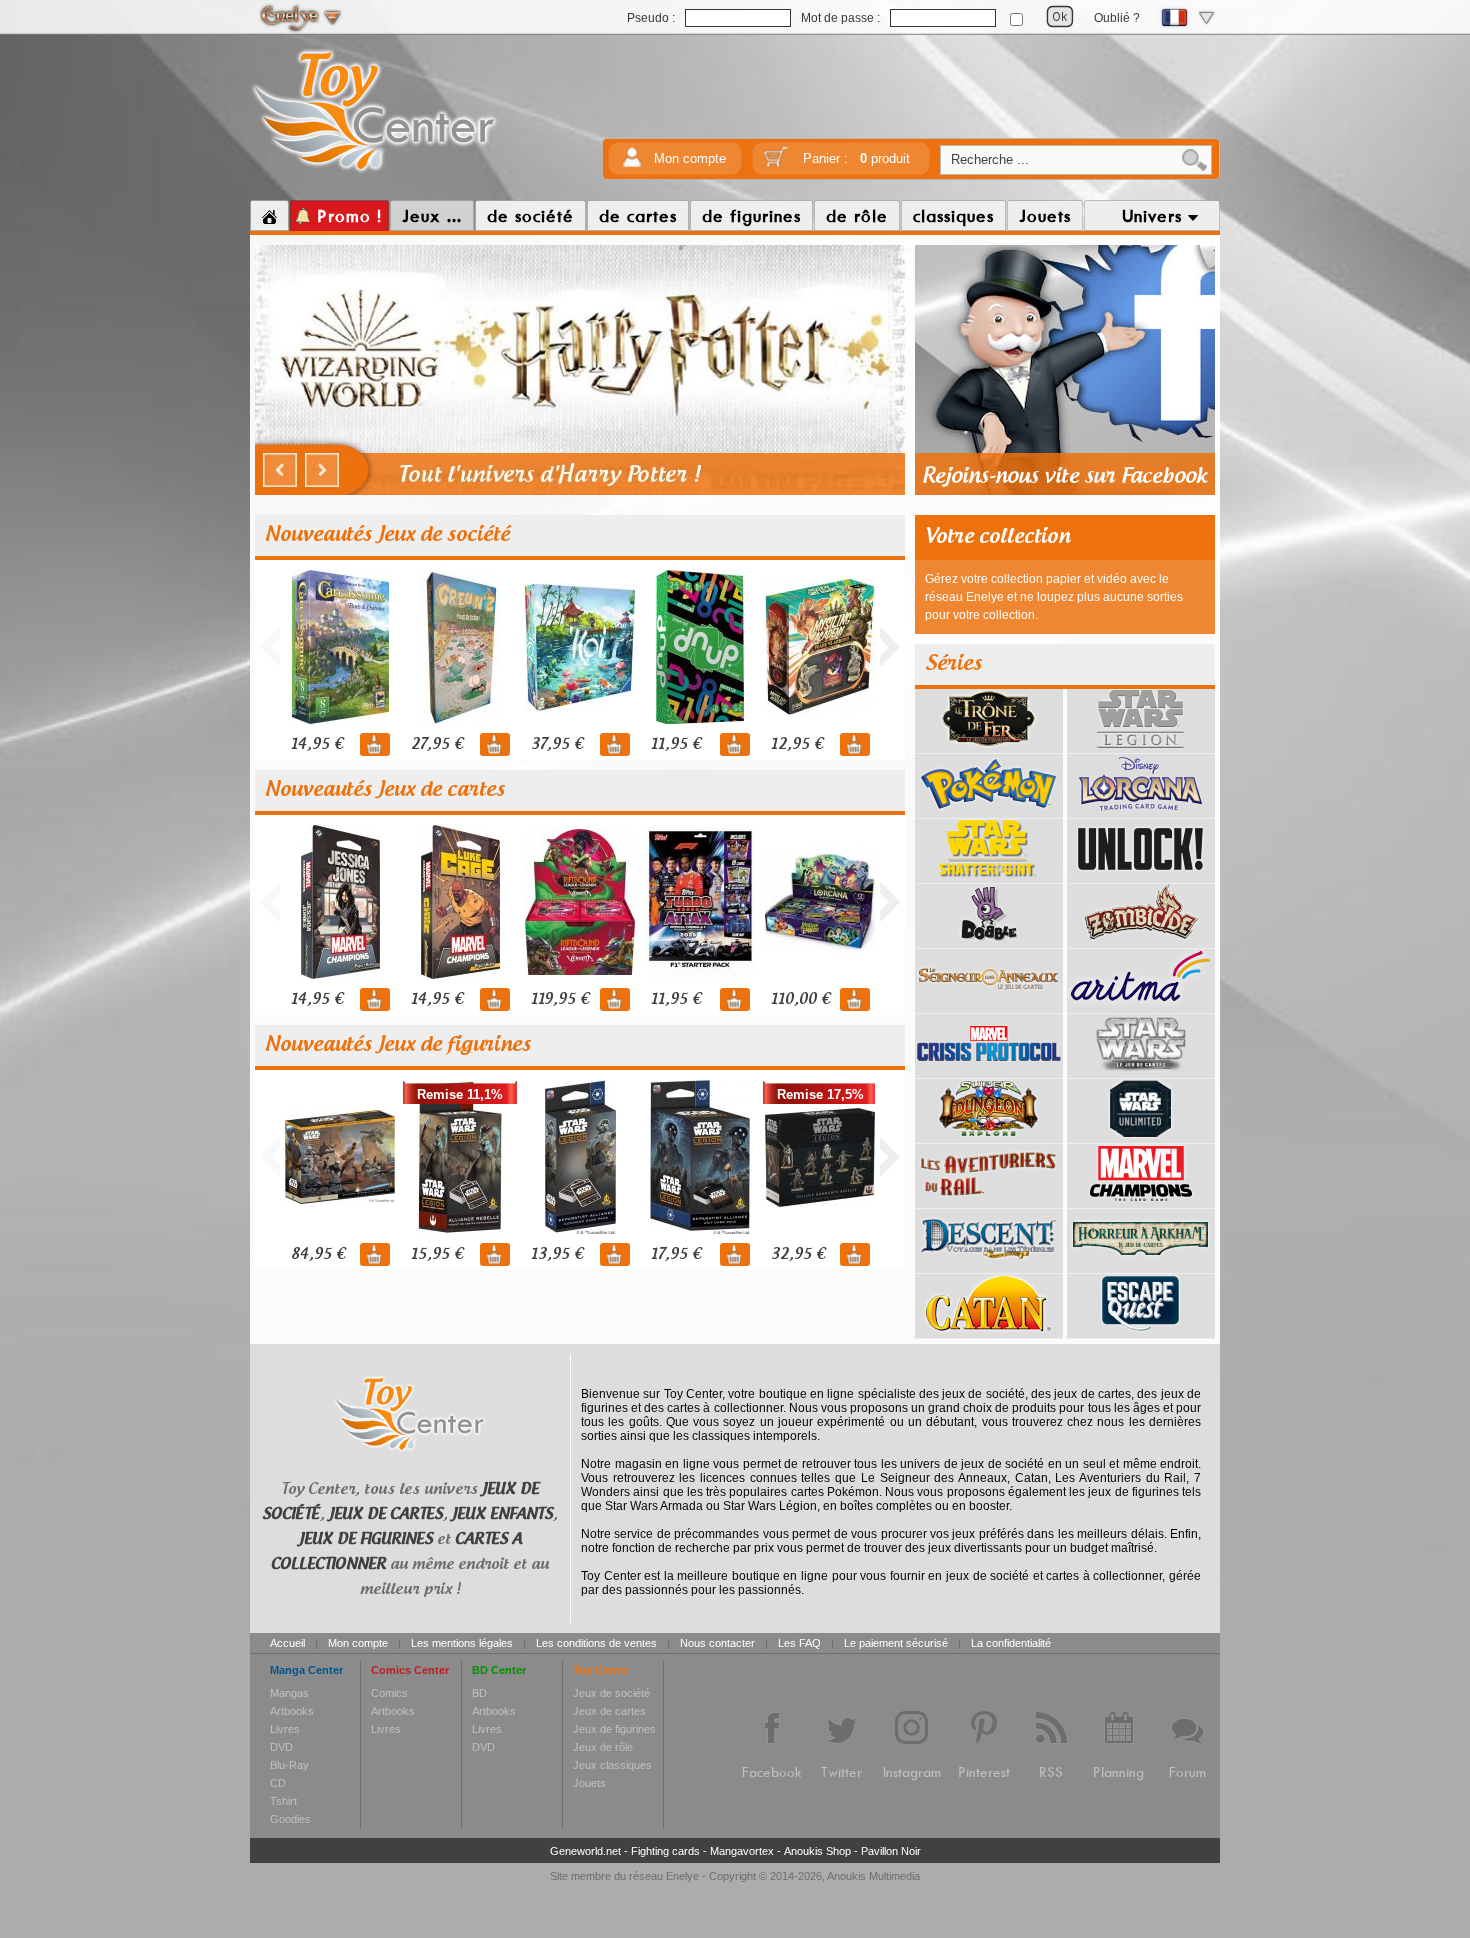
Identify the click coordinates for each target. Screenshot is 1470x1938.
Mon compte (690, 158)
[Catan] (989, 1331)
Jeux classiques (612, 1765)
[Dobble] (989, 941)
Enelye (682, 1876)
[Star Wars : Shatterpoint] (989, 876)
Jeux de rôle (603, 1747)
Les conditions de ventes (596, 1643)
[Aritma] (1141, 1006)
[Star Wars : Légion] (1141, 746)
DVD (281, 1747)
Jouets (589, 1783)
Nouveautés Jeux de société (387, 535)
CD (278, 1783)
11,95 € (676, 744)
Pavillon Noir (891, 1851)
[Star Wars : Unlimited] (1141, 1136)
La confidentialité (1011, 1643)
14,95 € (317, 744)
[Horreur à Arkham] (1141, 1266)
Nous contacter (717, 1643)
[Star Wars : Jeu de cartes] (1141, 1071)
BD (479, 1693)
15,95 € (437, 1254)
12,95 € (797, 744)
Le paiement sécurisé (896, 1643)
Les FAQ (799, 1643)
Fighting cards (665, 1851)
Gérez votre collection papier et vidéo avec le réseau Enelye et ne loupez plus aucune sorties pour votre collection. (1054, 597)
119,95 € (560, 999)
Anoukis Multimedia (873, 1876)
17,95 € (676, 1254)
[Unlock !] (1141, 876)
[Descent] (989, 1266)
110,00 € (800, 999)
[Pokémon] (989, 811)
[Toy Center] (374, 173)
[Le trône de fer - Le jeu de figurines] (989, 746)
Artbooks (292, 1711)
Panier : (856, 158)
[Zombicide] (1141, 941)
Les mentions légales (462, 1643)
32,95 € (798, 1254)
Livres (285, 1729)
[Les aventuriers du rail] (989, 1201)
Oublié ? (1117, 18)
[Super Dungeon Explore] (989, 1136)
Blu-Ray (289, 1765)
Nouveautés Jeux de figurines (398, 1045)
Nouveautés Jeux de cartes (385, 790)
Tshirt (283, 1801)
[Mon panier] (776, 163)
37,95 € (557, 744)
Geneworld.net (585, 1851)
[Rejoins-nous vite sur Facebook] (1065, 492)
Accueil (287, 1643)
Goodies (290, 1819)
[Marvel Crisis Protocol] (989, 1071)
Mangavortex (742, 1851)
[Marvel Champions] (1141, 1201)
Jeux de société (611, 1693)
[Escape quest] (1141, 1331)
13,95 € (557, 1254)
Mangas (289, 1693)
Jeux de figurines (614, 1729)
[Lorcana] (1141, 811)
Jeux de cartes (609, 1711)
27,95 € (437, 744)
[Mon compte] (632, 163)
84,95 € (318, 1254)
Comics (389, 1693)
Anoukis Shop (817, 1851)
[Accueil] (269, 216)
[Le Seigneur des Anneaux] (989, 1006)
